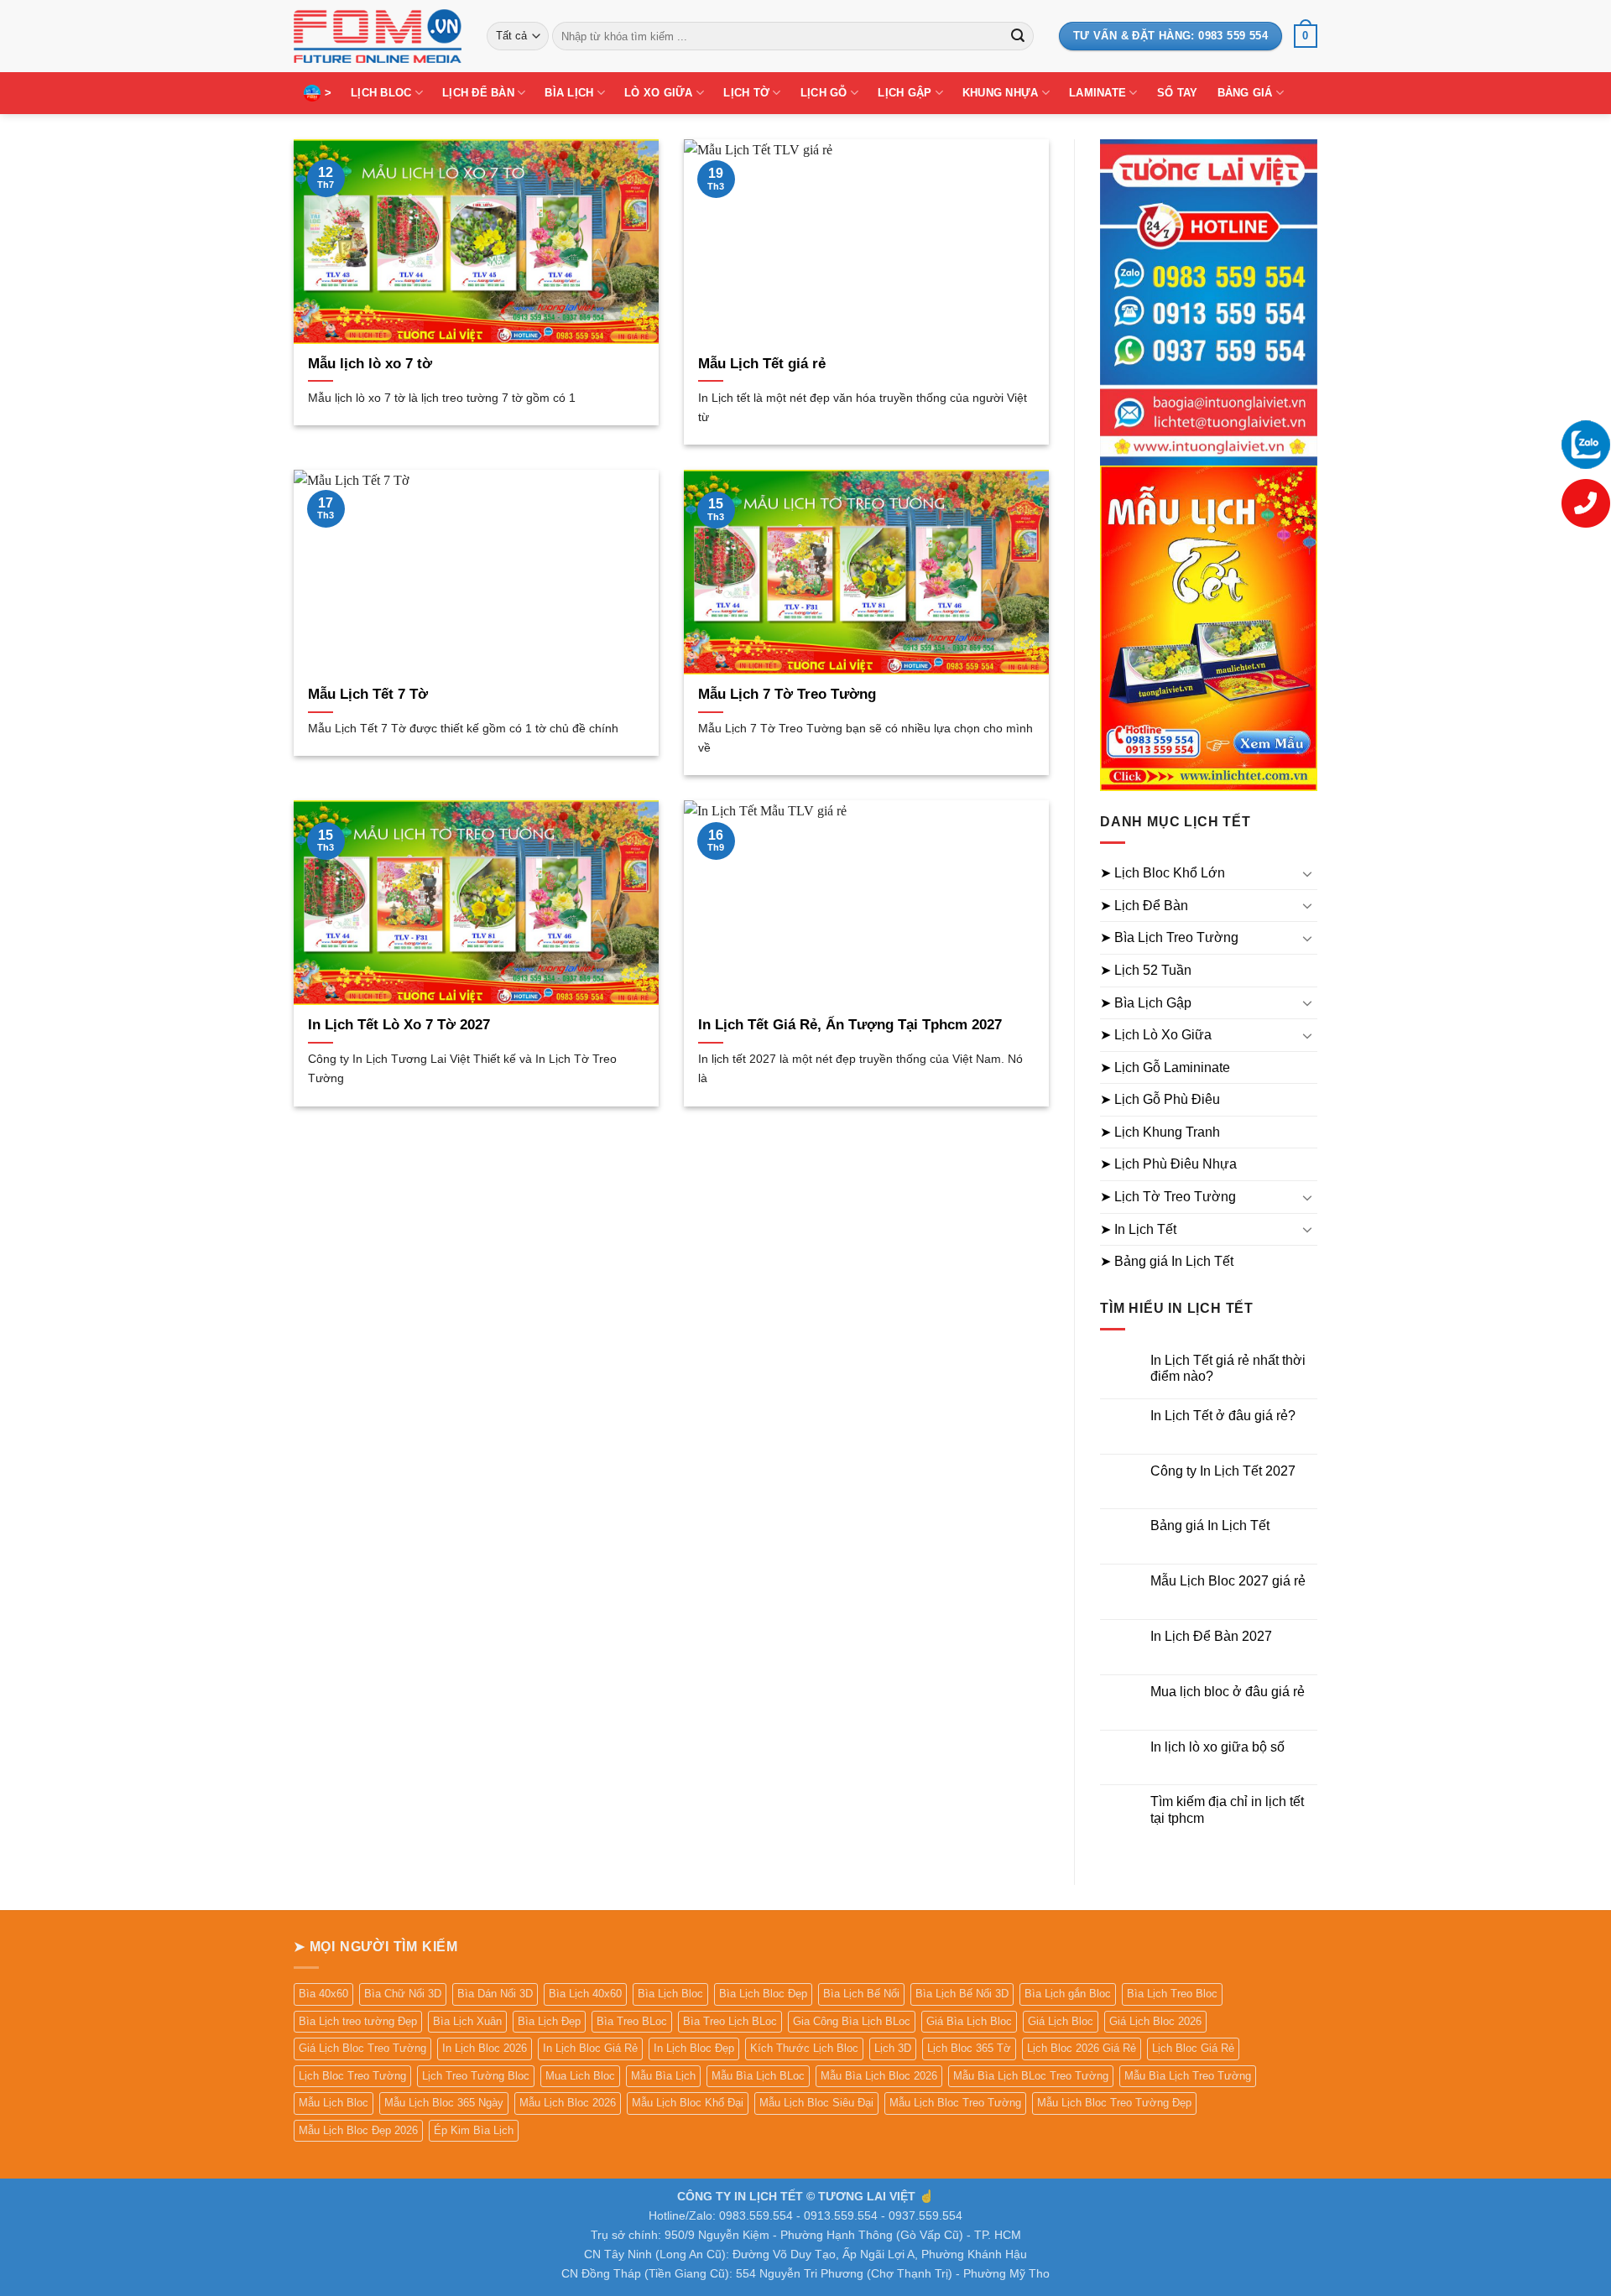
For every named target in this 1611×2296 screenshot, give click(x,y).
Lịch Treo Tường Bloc (476, 2076)
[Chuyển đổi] (1307, 873)
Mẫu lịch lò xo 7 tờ (370, 364)
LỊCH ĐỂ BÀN (478, 93)
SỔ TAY (1178, 93)
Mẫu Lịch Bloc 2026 (568, 2103)
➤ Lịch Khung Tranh (1160, 1132)
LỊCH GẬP (905, 93)
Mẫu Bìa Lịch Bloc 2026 (879, 2076)
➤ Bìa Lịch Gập (1146, 1003)
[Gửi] (1018, 36)
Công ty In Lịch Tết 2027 (1223, 1471)
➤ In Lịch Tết (1138, 1229)
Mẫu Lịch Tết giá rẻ (762, 364)
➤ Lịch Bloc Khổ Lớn (1163, 873)
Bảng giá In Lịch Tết (1210, 1525)
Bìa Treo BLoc (632, 2021)
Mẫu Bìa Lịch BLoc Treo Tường (1031, 2076)
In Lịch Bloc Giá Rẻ (590, 2048)
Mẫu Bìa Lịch (663, 2076)
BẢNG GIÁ (1245, 93)
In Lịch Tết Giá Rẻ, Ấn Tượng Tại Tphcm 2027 (850, 1025)
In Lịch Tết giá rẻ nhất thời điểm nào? (1228, 1368)
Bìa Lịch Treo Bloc (1172, 1994)
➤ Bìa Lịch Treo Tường (1169, 937)
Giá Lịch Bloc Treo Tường (362, 2048)
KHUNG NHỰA (1001, 93)
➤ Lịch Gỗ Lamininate (1165, 1067)
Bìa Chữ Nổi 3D (403, 1994)
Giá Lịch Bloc (1061, 2021)
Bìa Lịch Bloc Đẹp (763, 1994)
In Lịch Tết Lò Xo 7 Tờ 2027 (399, 1025)
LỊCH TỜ (746, 93)
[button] (1306, 36)
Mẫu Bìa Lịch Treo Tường (1188, 2076)
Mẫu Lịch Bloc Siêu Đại (816, 2103)
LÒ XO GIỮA (659, 93)
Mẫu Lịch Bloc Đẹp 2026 (358, 2130)
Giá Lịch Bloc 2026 (1155, 2021)
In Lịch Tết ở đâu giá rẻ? (1223, 1416)
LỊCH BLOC (381, 93)
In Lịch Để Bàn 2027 (1211, 1636)
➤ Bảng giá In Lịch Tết (1167, 1261)
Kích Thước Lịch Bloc (804, 2048)
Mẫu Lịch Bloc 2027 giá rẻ (1228, 1581)
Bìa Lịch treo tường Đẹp (358, 2021)
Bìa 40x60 (323, 1994)
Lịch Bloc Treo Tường (352, 2076)
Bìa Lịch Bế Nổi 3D (962, 1994)
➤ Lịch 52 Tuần (1146, 970)
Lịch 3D (893, 2048)
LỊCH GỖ (824, 93)
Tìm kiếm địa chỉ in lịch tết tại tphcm (1227, 1809)
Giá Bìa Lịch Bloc (969, 2021)
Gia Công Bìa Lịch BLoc (852, 2021)
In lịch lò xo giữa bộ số (1217, 1747)
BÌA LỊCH (569, 93)
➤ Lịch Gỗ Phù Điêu (1160, 1099)
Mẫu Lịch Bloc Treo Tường (955, 2103)
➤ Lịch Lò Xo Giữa (1156, 1035)
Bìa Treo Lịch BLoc (730, 2021)
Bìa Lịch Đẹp (549, 2021)
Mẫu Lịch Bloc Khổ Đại (688, 2103)
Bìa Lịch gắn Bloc (1068, 1994)
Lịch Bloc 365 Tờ (969, 2048)
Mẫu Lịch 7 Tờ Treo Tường (787, 694)
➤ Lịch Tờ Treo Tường (1168, 1197)
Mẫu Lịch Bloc (334, 2103)
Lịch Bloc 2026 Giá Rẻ (1082, 2048)
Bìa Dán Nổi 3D (495, 1994)
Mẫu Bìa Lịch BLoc (758, 2076)
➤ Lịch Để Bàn (1144, 906)
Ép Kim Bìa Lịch (474, 2130)
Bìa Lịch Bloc (670, 1994)
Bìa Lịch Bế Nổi (861, 1994)
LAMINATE (1097, 93)
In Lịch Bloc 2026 (485, 2048)
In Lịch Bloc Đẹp (694, 2048)
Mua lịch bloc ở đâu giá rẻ (1228, 1692)
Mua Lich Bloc (580, 2076)
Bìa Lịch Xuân (467, 2021)
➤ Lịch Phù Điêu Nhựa (1168, 1164)
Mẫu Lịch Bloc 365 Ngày (444, 2103)
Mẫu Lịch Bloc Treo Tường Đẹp (1114, 2103)
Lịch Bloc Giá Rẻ (1193, 2048)
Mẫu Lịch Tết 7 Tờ (368, 694)
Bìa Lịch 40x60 (585, 1994)
